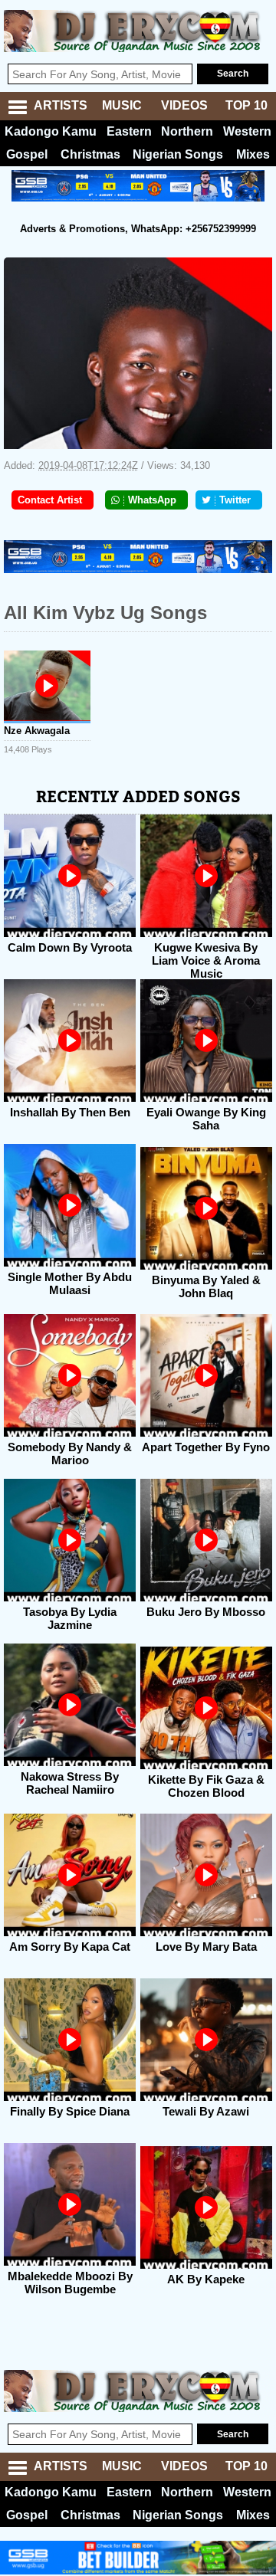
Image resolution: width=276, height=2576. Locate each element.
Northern (187, 131)
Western (247, 131)
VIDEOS (184, 105)
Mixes (253, 154)
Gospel (27, 154)
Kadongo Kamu (51, 131)
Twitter (235, 500)
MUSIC (122, 105)
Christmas (90, 154)
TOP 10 (246, 105)
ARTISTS (61, 105)
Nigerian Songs (178, 154)
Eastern (129, 131)
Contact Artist (50, 500)
